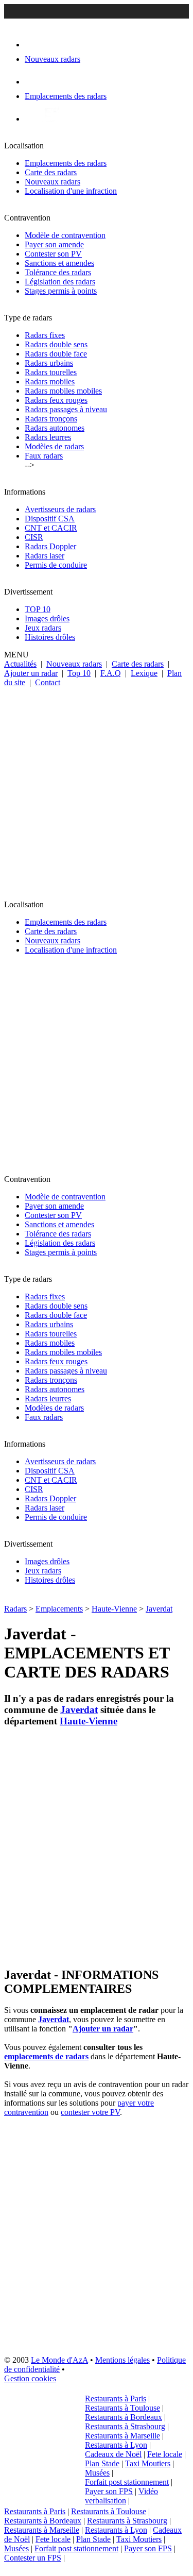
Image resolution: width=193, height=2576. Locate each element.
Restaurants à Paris (116, 2399)
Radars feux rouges (56, 400)
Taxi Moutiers (148, 2463)
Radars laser (45, 556)
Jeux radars (43, 628)
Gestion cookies (30, 2378)
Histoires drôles (50, 637)
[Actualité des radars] (50, 119)
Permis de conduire (56, 565)
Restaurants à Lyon (116, 2445)
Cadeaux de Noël (113, 2454)
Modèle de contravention (65, 235)
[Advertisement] (97, 789)
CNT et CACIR (51, 528)
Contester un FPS (33, 2558)
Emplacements (59, 1609)
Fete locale (165, 2454)
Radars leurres (48, 437)
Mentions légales (122, 2360)
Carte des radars (51, 172)
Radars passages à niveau (66, 409)
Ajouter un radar (31, 673)
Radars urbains (49, 363)
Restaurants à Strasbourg (125, 2426)
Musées (97, 2473)
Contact (48, 682)
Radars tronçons (51, 419)
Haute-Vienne (114, 1609)
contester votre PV (90, 2112)
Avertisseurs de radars (60, 509)
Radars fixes (45, 335)
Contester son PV (53, 254)
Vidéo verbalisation (121, 2496)
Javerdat (159, 1609)
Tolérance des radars (58, 272)
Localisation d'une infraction (71, 191)
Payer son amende (54, 244)
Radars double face (56, 354)
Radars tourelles (51, 372)
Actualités (20, 664)
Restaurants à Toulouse (122, 2408)
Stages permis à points (61, 291)
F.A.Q (111, 673)
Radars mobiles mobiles (63, 391)
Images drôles (47, 618)
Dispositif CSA (50, 519)
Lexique (144, 673)
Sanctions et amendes (59, 263)
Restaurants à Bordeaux (124, 2417)
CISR (34, 537)
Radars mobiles (50, 382)
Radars (15, 1609)
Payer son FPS (109, 2491)
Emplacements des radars (66, 163)
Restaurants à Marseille (122, 2436)
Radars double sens (56, 344)
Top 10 (79, 673)
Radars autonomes (55, 428)
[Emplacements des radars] (33, 82)
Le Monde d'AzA (59, 2360)
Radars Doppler (50, 546)
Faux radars (44, 456)
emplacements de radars (46, 2056)
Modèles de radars (54, 446)
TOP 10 (38, 609)
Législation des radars (60, 282)
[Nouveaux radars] (34, 45)
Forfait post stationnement (127, 2482)
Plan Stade (102, 2463)
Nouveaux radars (52, 182)
